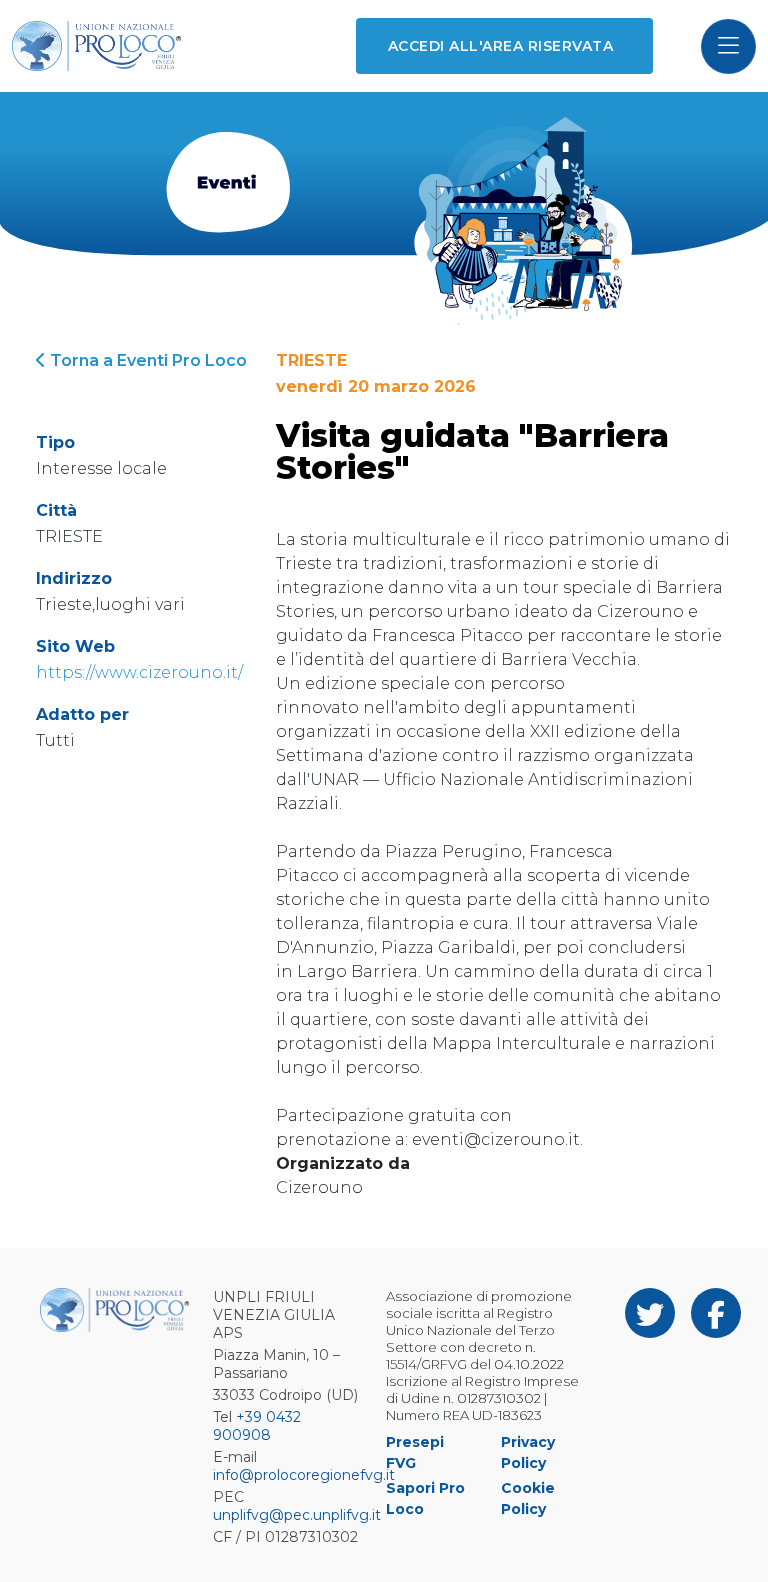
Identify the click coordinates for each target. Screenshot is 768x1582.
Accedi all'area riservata (500, 46)
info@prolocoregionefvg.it (304, 1475)
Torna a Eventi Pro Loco (146, 360)
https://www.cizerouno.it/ (139, 672)
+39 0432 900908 (257, 1426)
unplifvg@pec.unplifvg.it (297, 1515)
